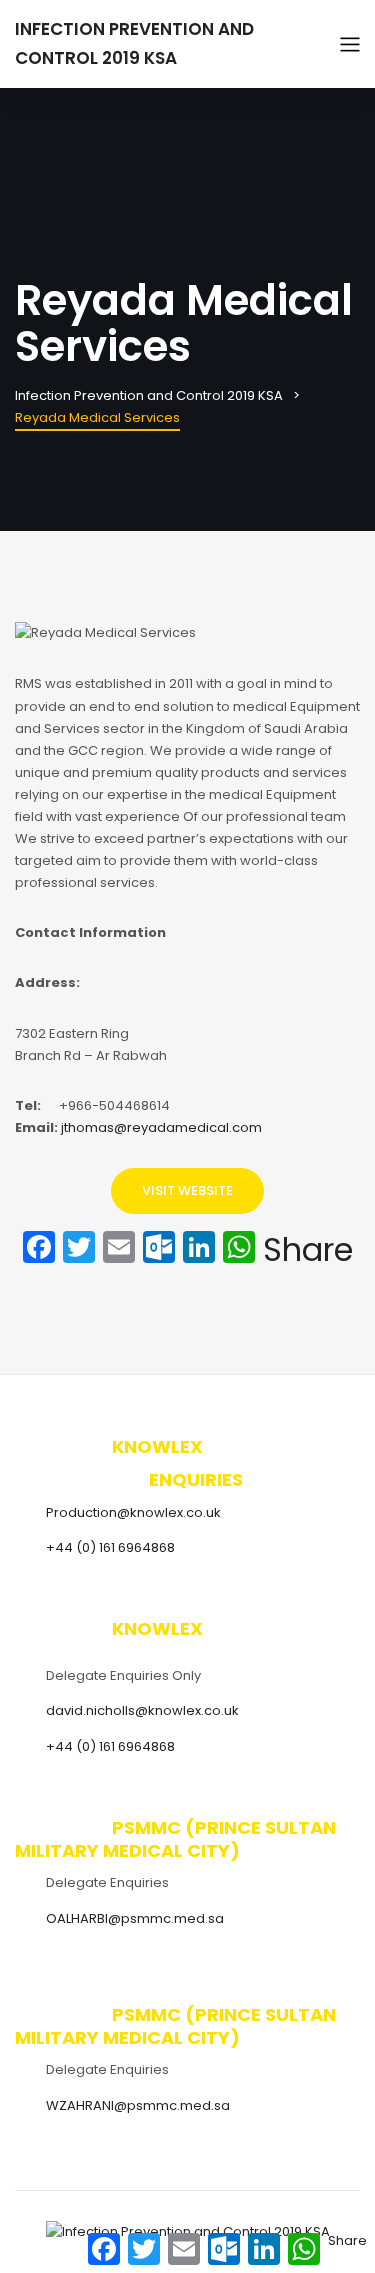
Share (308, 1250)
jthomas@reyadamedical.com (161, 1127)
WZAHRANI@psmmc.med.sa (138, 2105)
